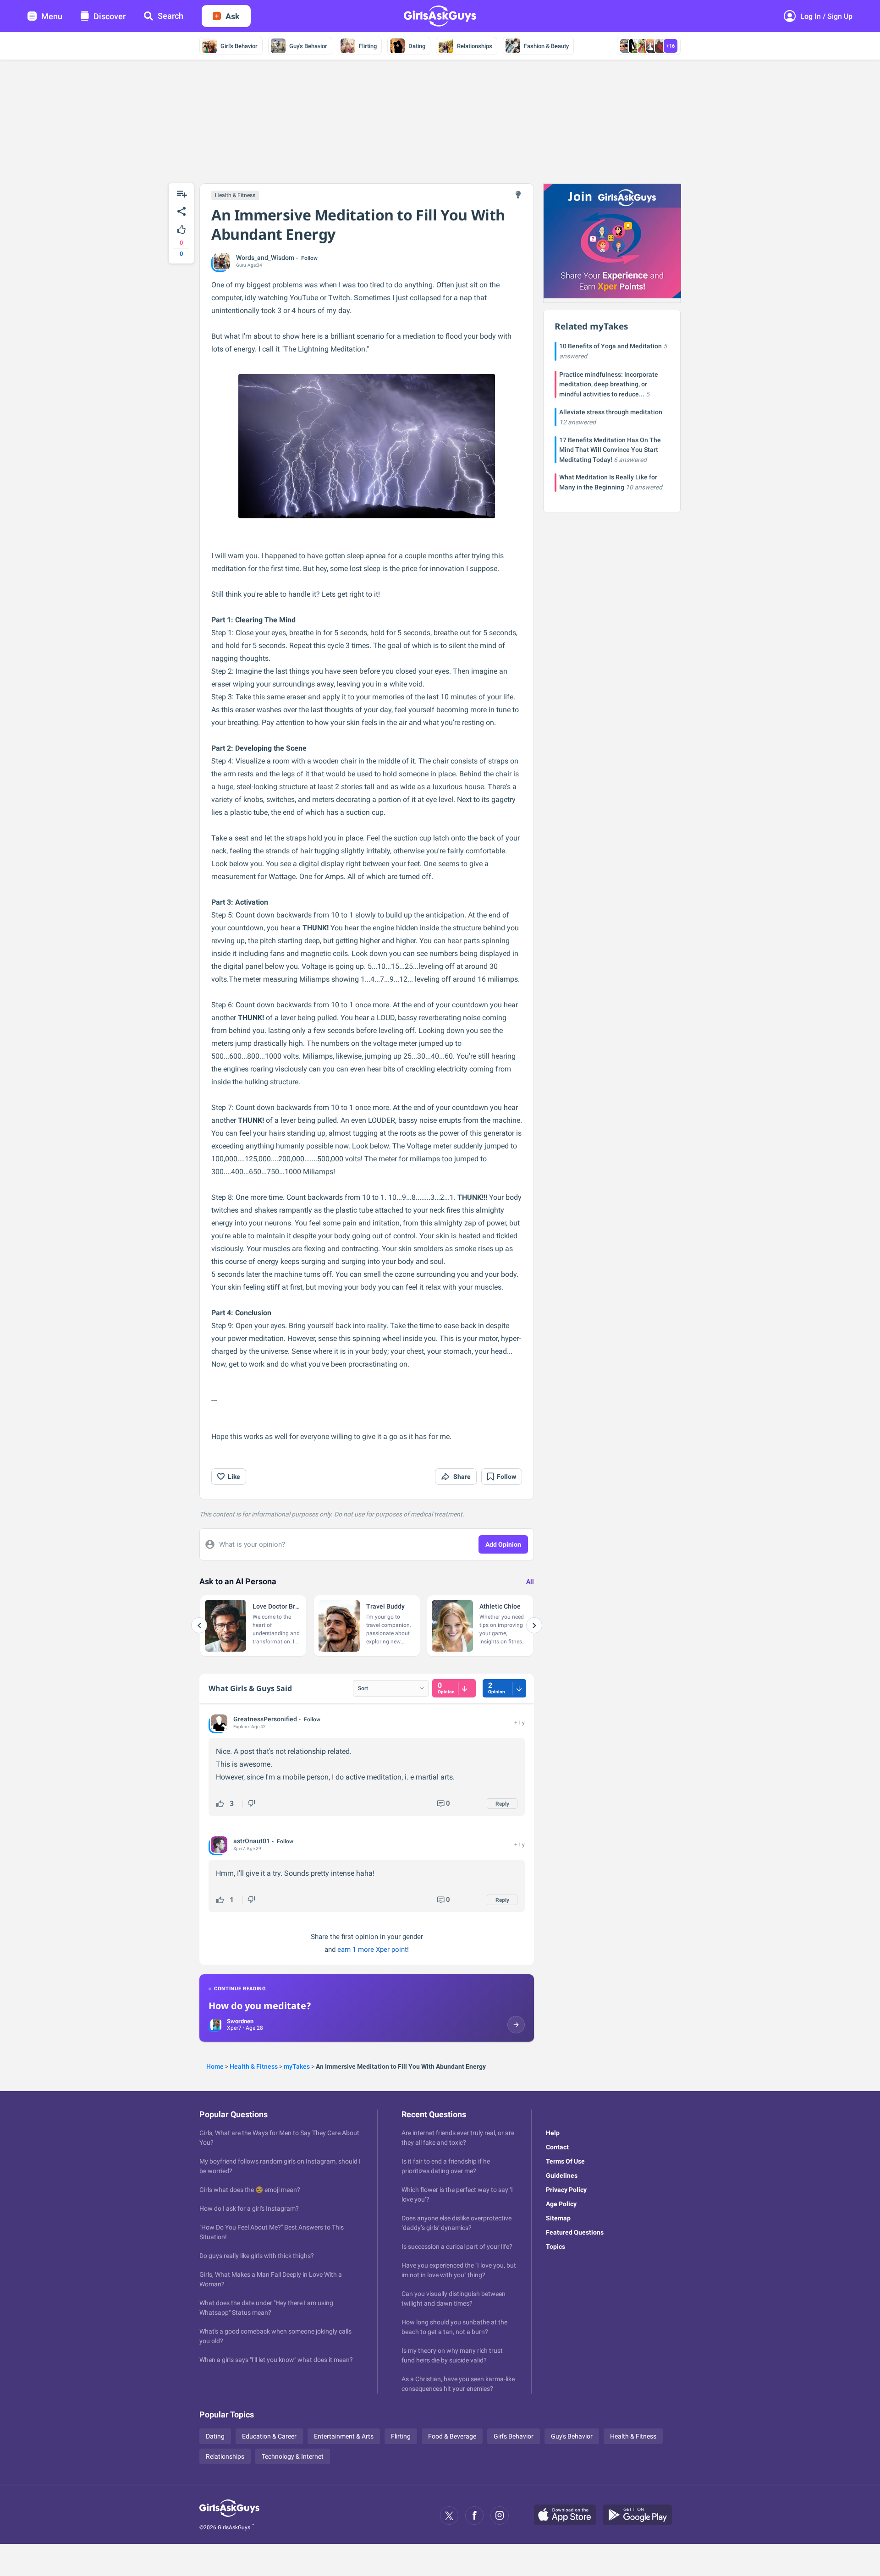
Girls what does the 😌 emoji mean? (250, 2190)
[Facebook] (474, 2516)
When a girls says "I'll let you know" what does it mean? (276, 2360)
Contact (557, 2147)
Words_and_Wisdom (265, 258)
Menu (52, 16)
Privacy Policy (566, 2190)
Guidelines (562, 2175)
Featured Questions (575, 2232)
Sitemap (558, 2218)
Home (215, 2066)
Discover (110, 16)
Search (170, 16)
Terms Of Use (565, 2161)
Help (553, 2133)
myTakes (297, 2066)
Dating (417, 46)
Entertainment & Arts (344, 2436)
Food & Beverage (452, 2436)
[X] (449, 2516)
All (530, 1582)
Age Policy (561, 2204)
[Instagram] (500, 2516)
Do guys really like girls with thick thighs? (257, 2256)
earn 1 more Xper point (372, 1950)
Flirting (368, 46)
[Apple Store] (568, 2516)
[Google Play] (641, 2516)
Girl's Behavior (239, 46)
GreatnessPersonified (265, 1719)
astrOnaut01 (252, 1841)
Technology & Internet (293, 2456)
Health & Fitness (235, 195)
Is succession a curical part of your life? (457, 2246)
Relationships (475, 46)
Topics (555, 2246)
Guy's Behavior (308, 46)
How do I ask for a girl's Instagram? (249, 2208)
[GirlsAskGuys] (229, 2516)
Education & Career (269, 2436)
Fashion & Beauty (546, 46)
